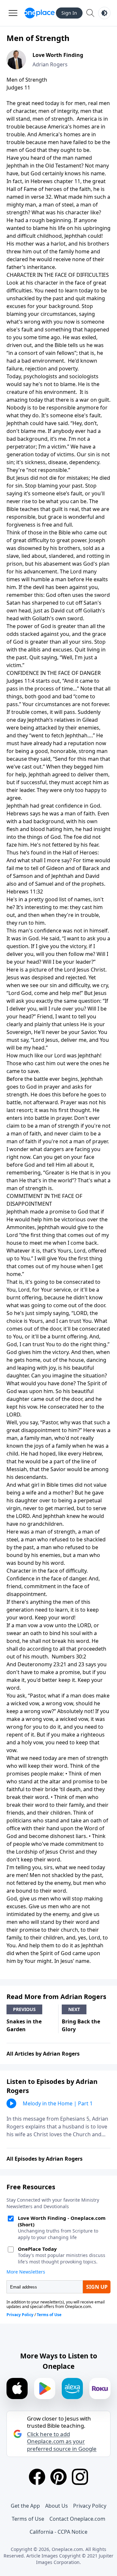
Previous (24, 2009)
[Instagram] (80, 2477)
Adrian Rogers (50, 64)
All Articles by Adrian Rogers (43, 2054)
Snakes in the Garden (24, 2025)
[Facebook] (37, 2477)
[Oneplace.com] (39, 13)
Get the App (25, 2506)
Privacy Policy (90, 2506)
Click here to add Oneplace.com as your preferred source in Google (62, 2441)
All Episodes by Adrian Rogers (45, 2159)
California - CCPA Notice (58, 2532)
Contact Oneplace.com (77, 2519)
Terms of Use (28, 2519)
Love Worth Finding (58, 55)
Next (74, 2009)
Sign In (69, 13)
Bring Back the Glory (81, 2025)
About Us (57, 2506)
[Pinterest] (58, 2477)
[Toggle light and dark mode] (104, 13)
